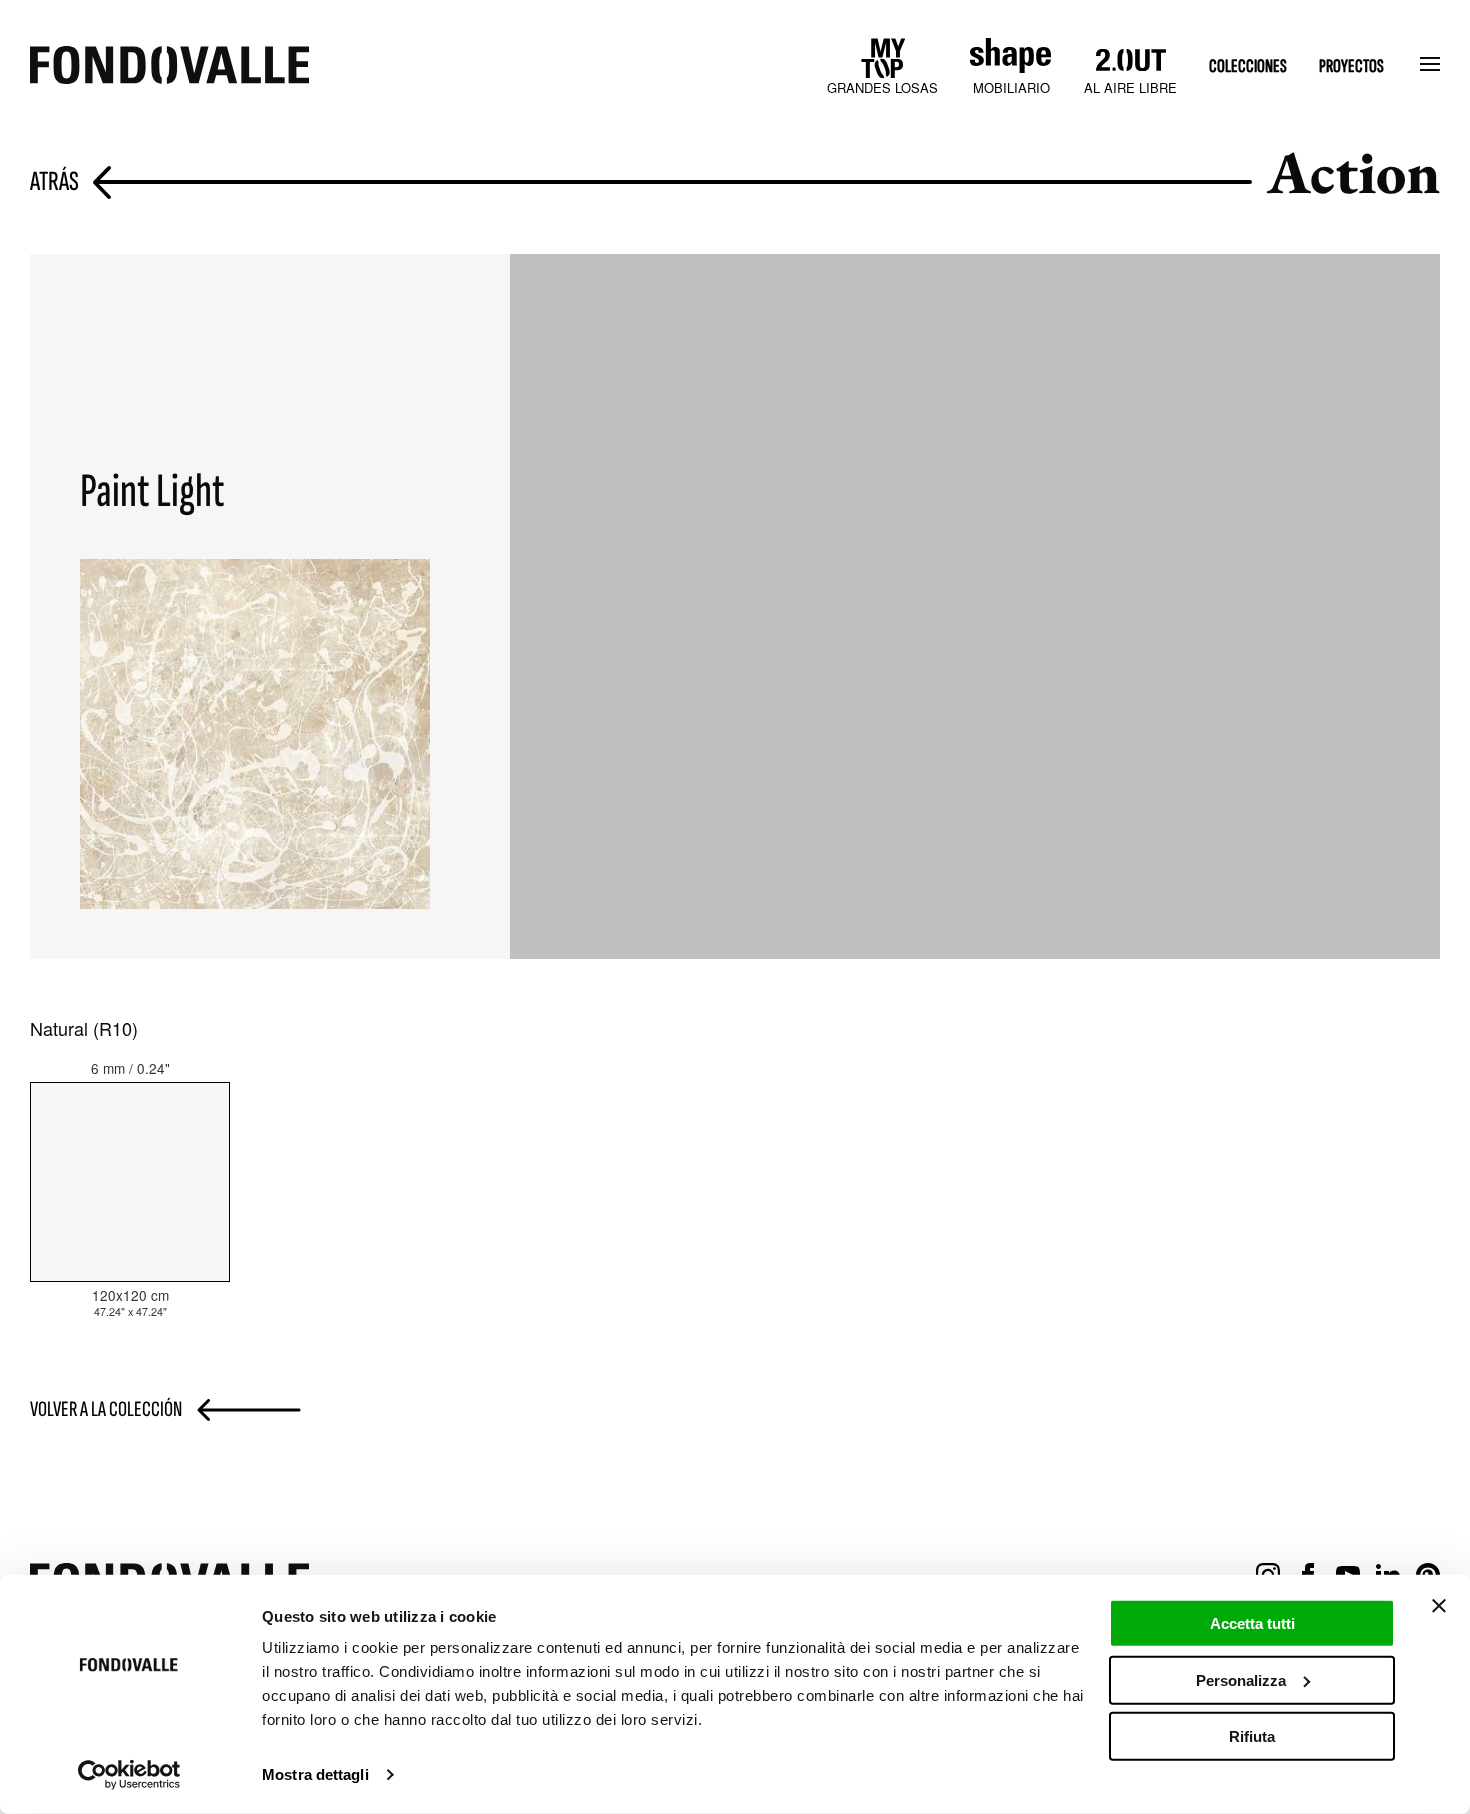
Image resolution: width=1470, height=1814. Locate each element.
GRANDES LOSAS (882, 87)
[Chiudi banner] (1439, 1606)
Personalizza (1241, 1679)
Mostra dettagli (315, 1774)
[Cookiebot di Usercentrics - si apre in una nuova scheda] (129, 1775)
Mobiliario (1011, 87)
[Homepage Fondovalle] (169, 66)
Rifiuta (1252, 1736)
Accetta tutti (1252, 1623)
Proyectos (1351, 66)
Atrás (54, 182)
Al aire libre (1130, 87)
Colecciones (1248, 66)
